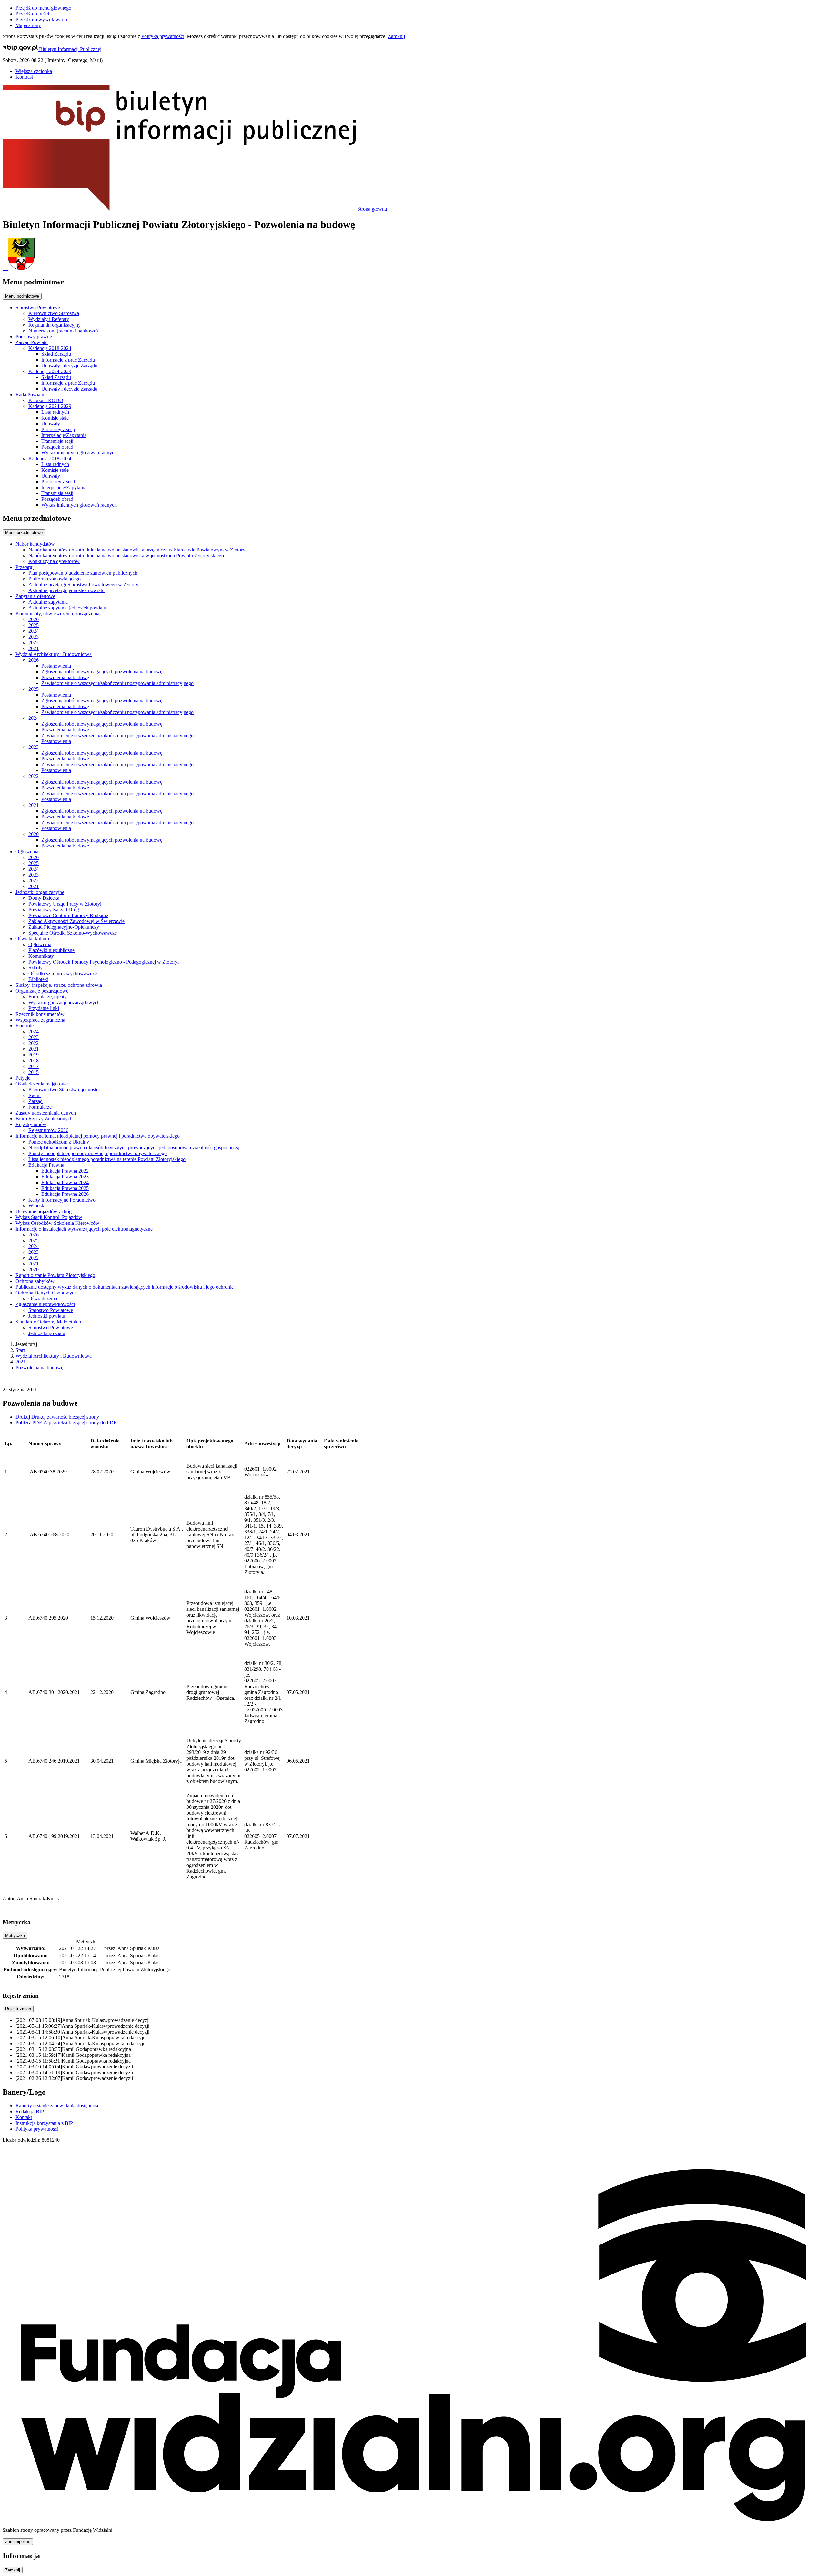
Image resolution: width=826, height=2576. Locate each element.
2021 (21, 1362)
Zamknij (396, 36)
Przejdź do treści (32, 14)
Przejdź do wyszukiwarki (41, 20)
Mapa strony (28, 25)
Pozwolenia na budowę (39, 1367)
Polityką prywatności (163, 36)
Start (20, 1350)
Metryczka (15, 1935)
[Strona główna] (413, 254)
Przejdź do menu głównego (43, 8)
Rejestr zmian (18, 2009)
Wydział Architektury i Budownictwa (54, 1356)
